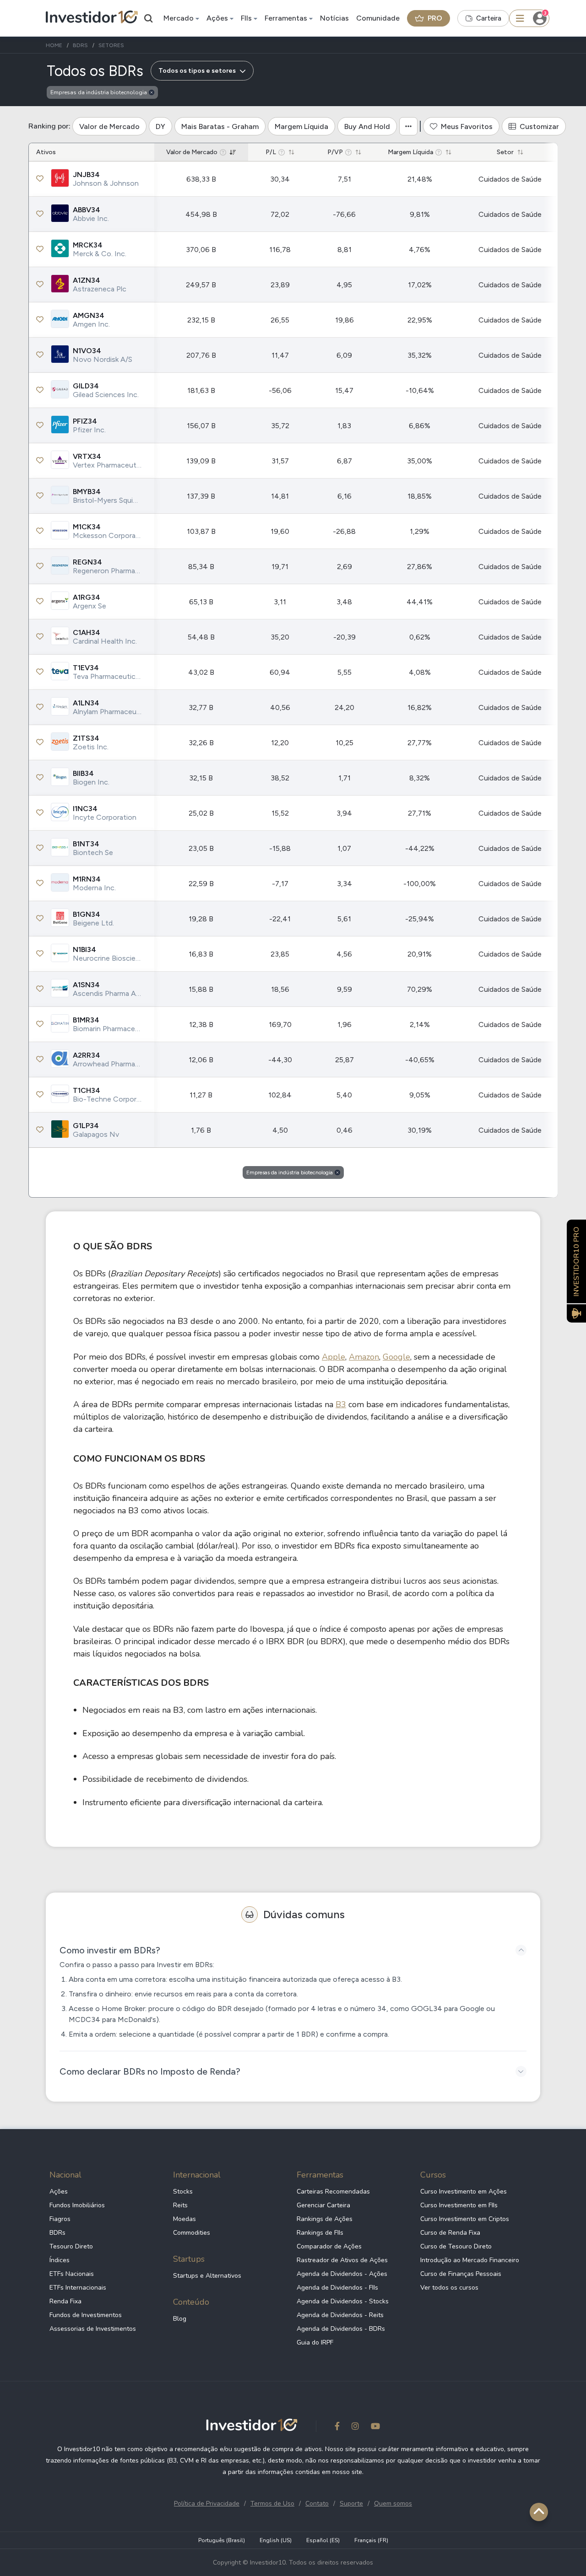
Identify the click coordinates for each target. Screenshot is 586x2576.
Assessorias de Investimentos (93, 2329)
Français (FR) (371, 2540)
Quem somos (393, 2503)
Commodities (192, 2233)
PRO (435, 18)
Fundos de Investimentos (86, 2315)
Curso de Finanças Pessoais (461, 2274)
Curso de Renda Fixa (450, 2233)
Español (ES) (323, 2540)
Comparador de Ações (329, 2246)
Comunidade (378, 18)
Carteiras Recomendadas (333, 2191)
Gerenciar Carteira (323, 2205)
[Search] (149, 18)
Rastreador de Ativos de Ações (342, 2260)
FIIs (246, 18)
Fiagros (60, 2219)
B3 (341, 1404)
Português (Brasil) (222, 2540)
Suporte (351, 2503)
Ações (217, 18)
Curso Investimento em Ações (464, 2191)
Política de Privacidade (207, 2503)
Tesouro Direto (71, 2246)
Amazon (364, 1357)
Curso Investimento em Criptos (465, 2219)
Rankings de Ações (325, 2219)
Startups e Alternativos (207, 2276)
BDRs (57, 2233)
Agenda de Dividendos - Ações (342, 2274)
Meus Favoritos (467, 126)
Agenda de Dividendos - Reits (340, 2315)
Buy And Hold (367, 126)
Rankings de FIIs (320, 2233)
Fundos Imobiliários (77, 2205)
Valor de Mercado (109, 126)
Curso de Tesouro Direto (456, 2246)
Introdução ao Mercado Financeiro (470, 2260)
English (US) (276, 2540)
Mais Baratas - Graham (220, 126)
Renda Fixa (65, 2301)
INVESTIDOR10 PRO (576, 1261)
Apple (334, 1357)
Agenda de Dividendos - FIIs (337, 2288)
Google (396, 1357)
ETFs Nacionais (72, 2274)
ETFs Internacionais (78, 2288)
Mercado (179, 18)
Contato (317, 2503)
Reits (180, 2205)
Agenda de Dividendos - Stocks (343, 2301)
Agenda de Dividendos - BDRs (341, 2329)
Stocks (183, 2191)
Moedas (184, 2219)
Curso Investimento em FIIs (459, 2205)
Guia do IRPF (315, 2342)
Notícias (334, 18)
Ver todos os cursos (449, 2288)
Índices (60, 2260)
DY (160, 126)
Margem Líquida (301, 126)
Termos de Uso (272, 2503)
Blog (180, 2319)
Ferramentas (286, 18)
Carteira (489, 18)
